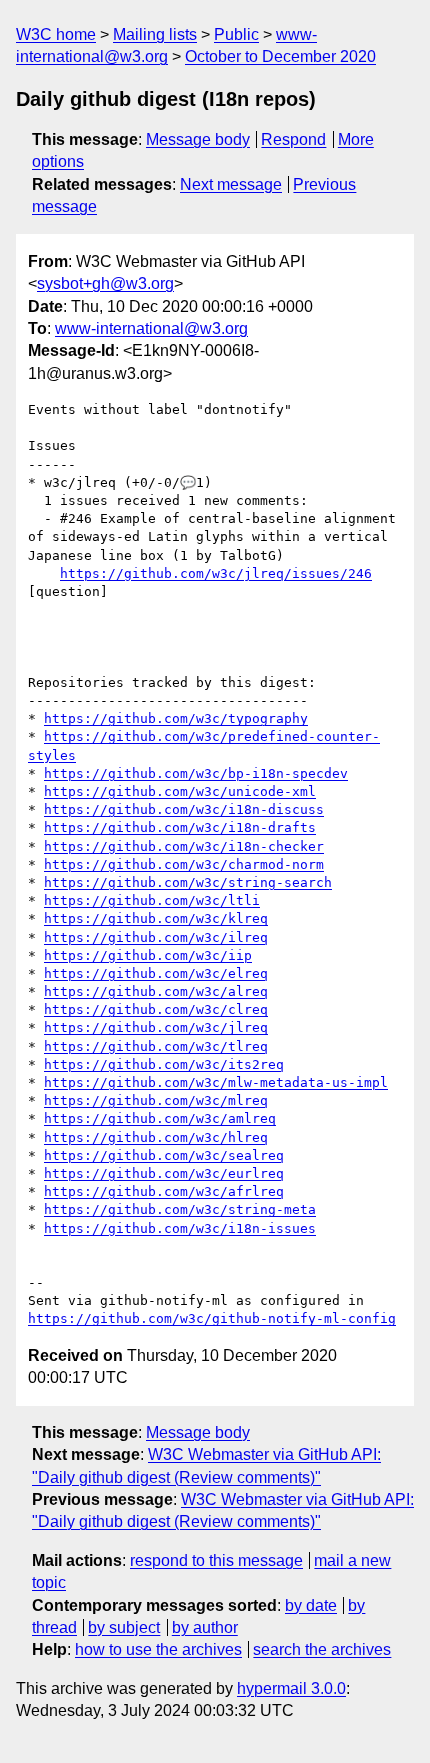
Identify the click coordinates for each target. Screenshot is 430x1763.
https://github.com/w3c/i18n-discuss (184, 809)
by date (311, 1605)
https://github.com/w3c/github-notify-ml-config (212, 1318)
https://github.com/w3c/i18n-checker (184, 846)
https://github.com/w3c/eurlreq (164, 1173)
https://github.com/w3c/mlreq (156, 1100)
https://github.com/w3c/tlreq (156, 1046)
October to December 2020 (280, 56)
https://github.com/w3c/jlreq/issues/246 (216, 573)
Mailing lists (155, 34)
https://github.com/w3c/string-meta (180, 1209)
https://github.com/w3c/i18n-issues (180, 1228)
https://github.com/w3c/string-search (188, 882)
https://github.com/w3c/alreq (156, 991)
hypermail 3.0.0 (291, 1688)
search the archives (322, 1649)
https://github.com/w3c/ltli (152, 900)
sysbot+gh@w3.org (105, 283)
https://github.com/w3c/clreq (156, 1009)
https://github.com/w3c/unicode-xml (180, 791)
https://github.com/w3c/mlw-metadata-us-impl (216, 1082)
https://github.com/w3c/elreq (156, 973)
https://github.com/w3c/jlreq (156, 1027)
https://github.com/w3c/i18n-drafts (180, 827)
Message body (198, 139)
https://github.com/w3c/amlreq (160, 1118)
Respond (293, 139)
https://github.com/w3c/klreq (156, 918)
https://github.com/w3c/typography (176, 718)
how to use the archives (158, 1649)
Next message (231, 184)
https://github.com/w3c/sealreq (164, 1155)
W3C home (56, 34)
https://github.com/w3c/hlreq (156, 1137)
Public (236, 34)
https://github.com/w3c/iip (148, 955)
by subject (124, 1627)
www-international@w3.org (151, 328)
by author (205, 1627)
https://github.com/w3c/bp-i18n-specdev (196, 773)
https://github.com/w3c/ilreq (156, 937)
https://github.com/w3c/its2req (164, 1064)
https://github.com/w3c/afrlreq (164, 1191)
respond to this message (216, 1560)
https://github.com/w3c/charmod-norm (184, 864)
